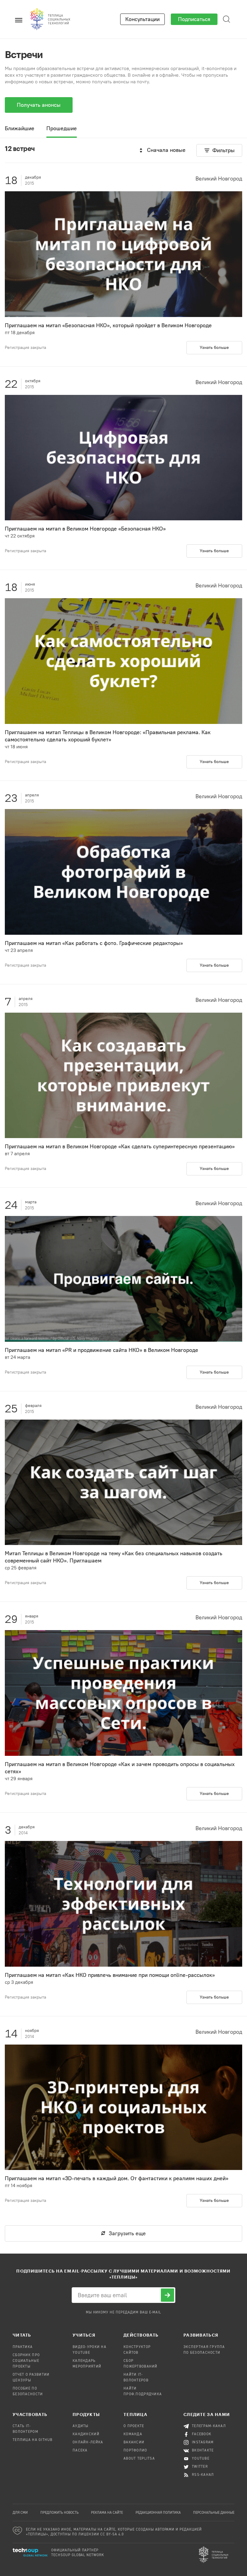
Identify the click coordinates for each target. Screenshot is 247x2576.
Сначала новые (166, 150)
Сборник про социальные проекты (26, 2361)
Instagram (203, 2442)
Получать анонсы (39, 105)
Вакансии (134, 2442)
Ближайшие (20, 128)
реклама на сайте (107, 2513)
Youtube (201, 2459)
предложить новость (59, 2513)
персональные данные (214, 2513)
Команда (133, 2434)
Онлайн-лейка (88, 2442)
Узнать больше (214, 348)
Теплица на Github (33, 2440)
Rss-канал (203, 2475)
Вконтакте (203, 2451)
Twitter (200, 2467)
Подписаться (194, 19)
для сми (20, 2513)
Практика (23, 2347)
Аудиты (81, 2426)
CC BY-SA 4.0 (112, 2534)
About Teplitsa (139, 2459)
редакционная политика (158, 2513)
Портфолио (135, 2451)
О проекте (134, 2426)
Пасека (80, 2451)
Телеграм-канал (209, 2426)
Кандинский (86, 2434)
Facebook (202, 2434)
